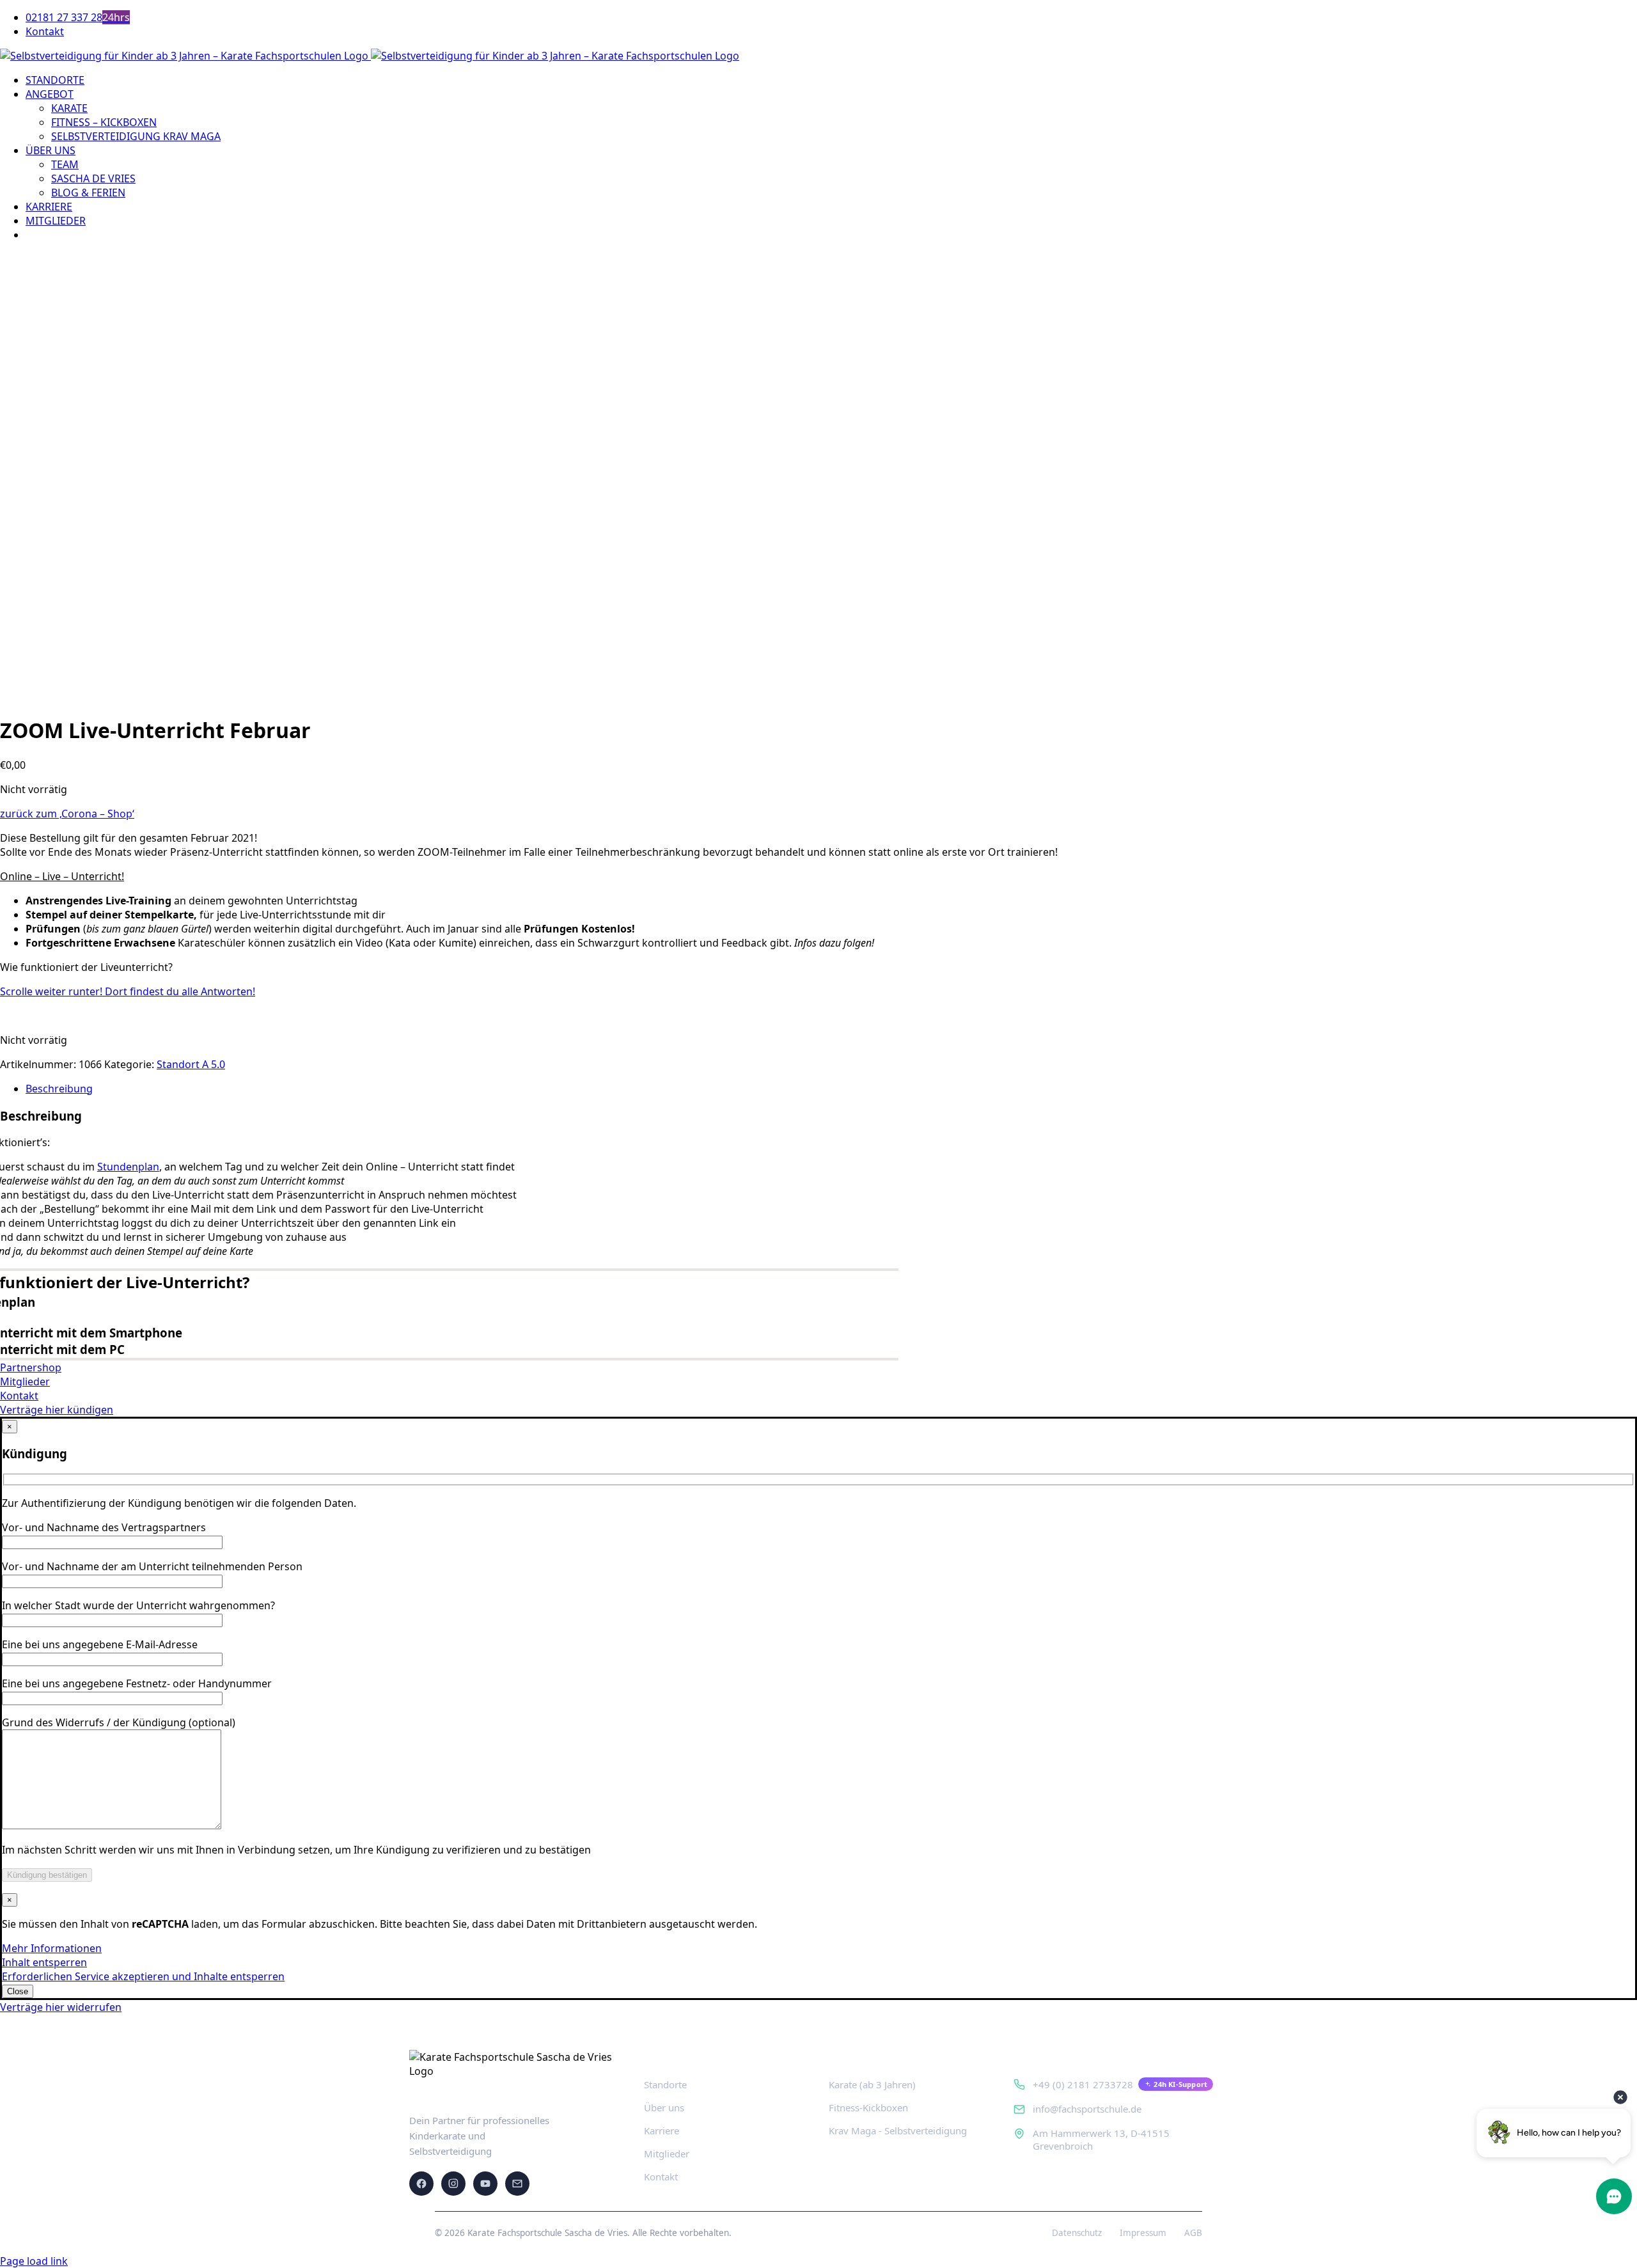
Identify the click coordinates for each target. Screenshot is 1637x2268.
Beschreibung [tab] (59, 1089)
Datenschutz (1077, 2233)
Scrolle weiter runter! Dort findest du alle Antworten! (128, 991)
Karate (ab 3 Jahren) (872, 2084)
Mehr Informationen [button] (52, 1948)
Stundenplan (128, 1167)
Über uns (664, 2107)
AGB (1193, 2233)
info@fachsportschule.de (1087, 2109)
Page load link (34, 2261)
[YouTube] (485, 2184)
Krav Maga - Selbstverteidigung (898, 2130)
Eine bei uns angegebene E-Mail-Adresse (100, 1644)
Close (18, 1991)
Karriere (662, 2130)
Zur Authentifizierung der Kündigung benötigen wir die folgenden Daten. (179, 1503)
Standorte (665, 2084)
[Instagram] (453, 2184)
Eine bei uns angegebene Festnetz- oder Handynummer (137, 1683)
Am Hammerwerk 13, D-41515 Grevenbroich (1101, 2139)
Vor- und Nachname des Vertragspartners (104, 1527)
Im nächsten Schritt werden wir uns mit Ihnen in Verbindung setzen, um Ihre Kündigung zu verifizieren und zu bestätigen (296, 1850)
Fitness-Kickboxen (868, 2107)
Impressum (1143, 2233)
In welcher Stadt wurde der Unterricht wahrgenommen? (138, 1605)
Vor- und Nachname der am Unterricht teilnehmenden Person (152, 1566)
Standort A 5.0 (191, 1064)
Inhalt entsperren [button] (44, 1962)
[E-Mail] (517, 2184)
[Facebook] (421, 2184)
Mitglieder (667, 2154)
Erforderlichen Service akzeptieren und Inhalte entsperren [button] (143, 1976)
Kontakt (661, 2177)
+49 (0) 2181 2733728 (1083, 2084)
